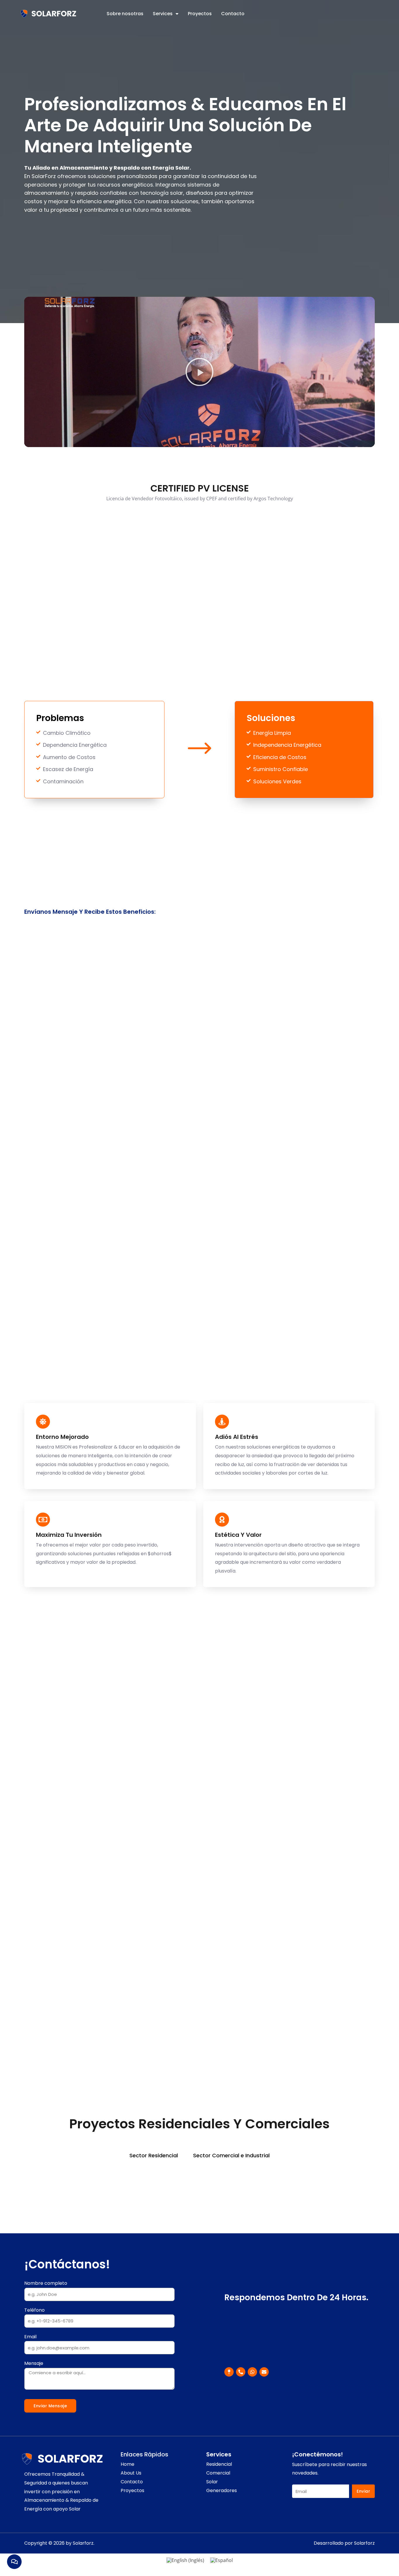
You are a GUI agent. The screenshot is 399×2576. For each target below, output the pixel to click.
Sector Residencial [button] (154, 2155)
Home (127, 2464)
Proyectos (200, 14)
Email (30, 2337)
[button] (199, 372)
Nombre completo (46, 2283)
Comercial (218, 2473)
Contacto (233, 14)
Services (163, 14)
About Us (131, 2473)
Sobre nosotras (125, 14)
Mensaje (34, 2363)
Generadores (222, 2491)
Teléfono (34, 2310)
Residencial (219, 2464)
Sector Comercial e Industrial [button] (231, 2155)
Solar (212, 2482)
